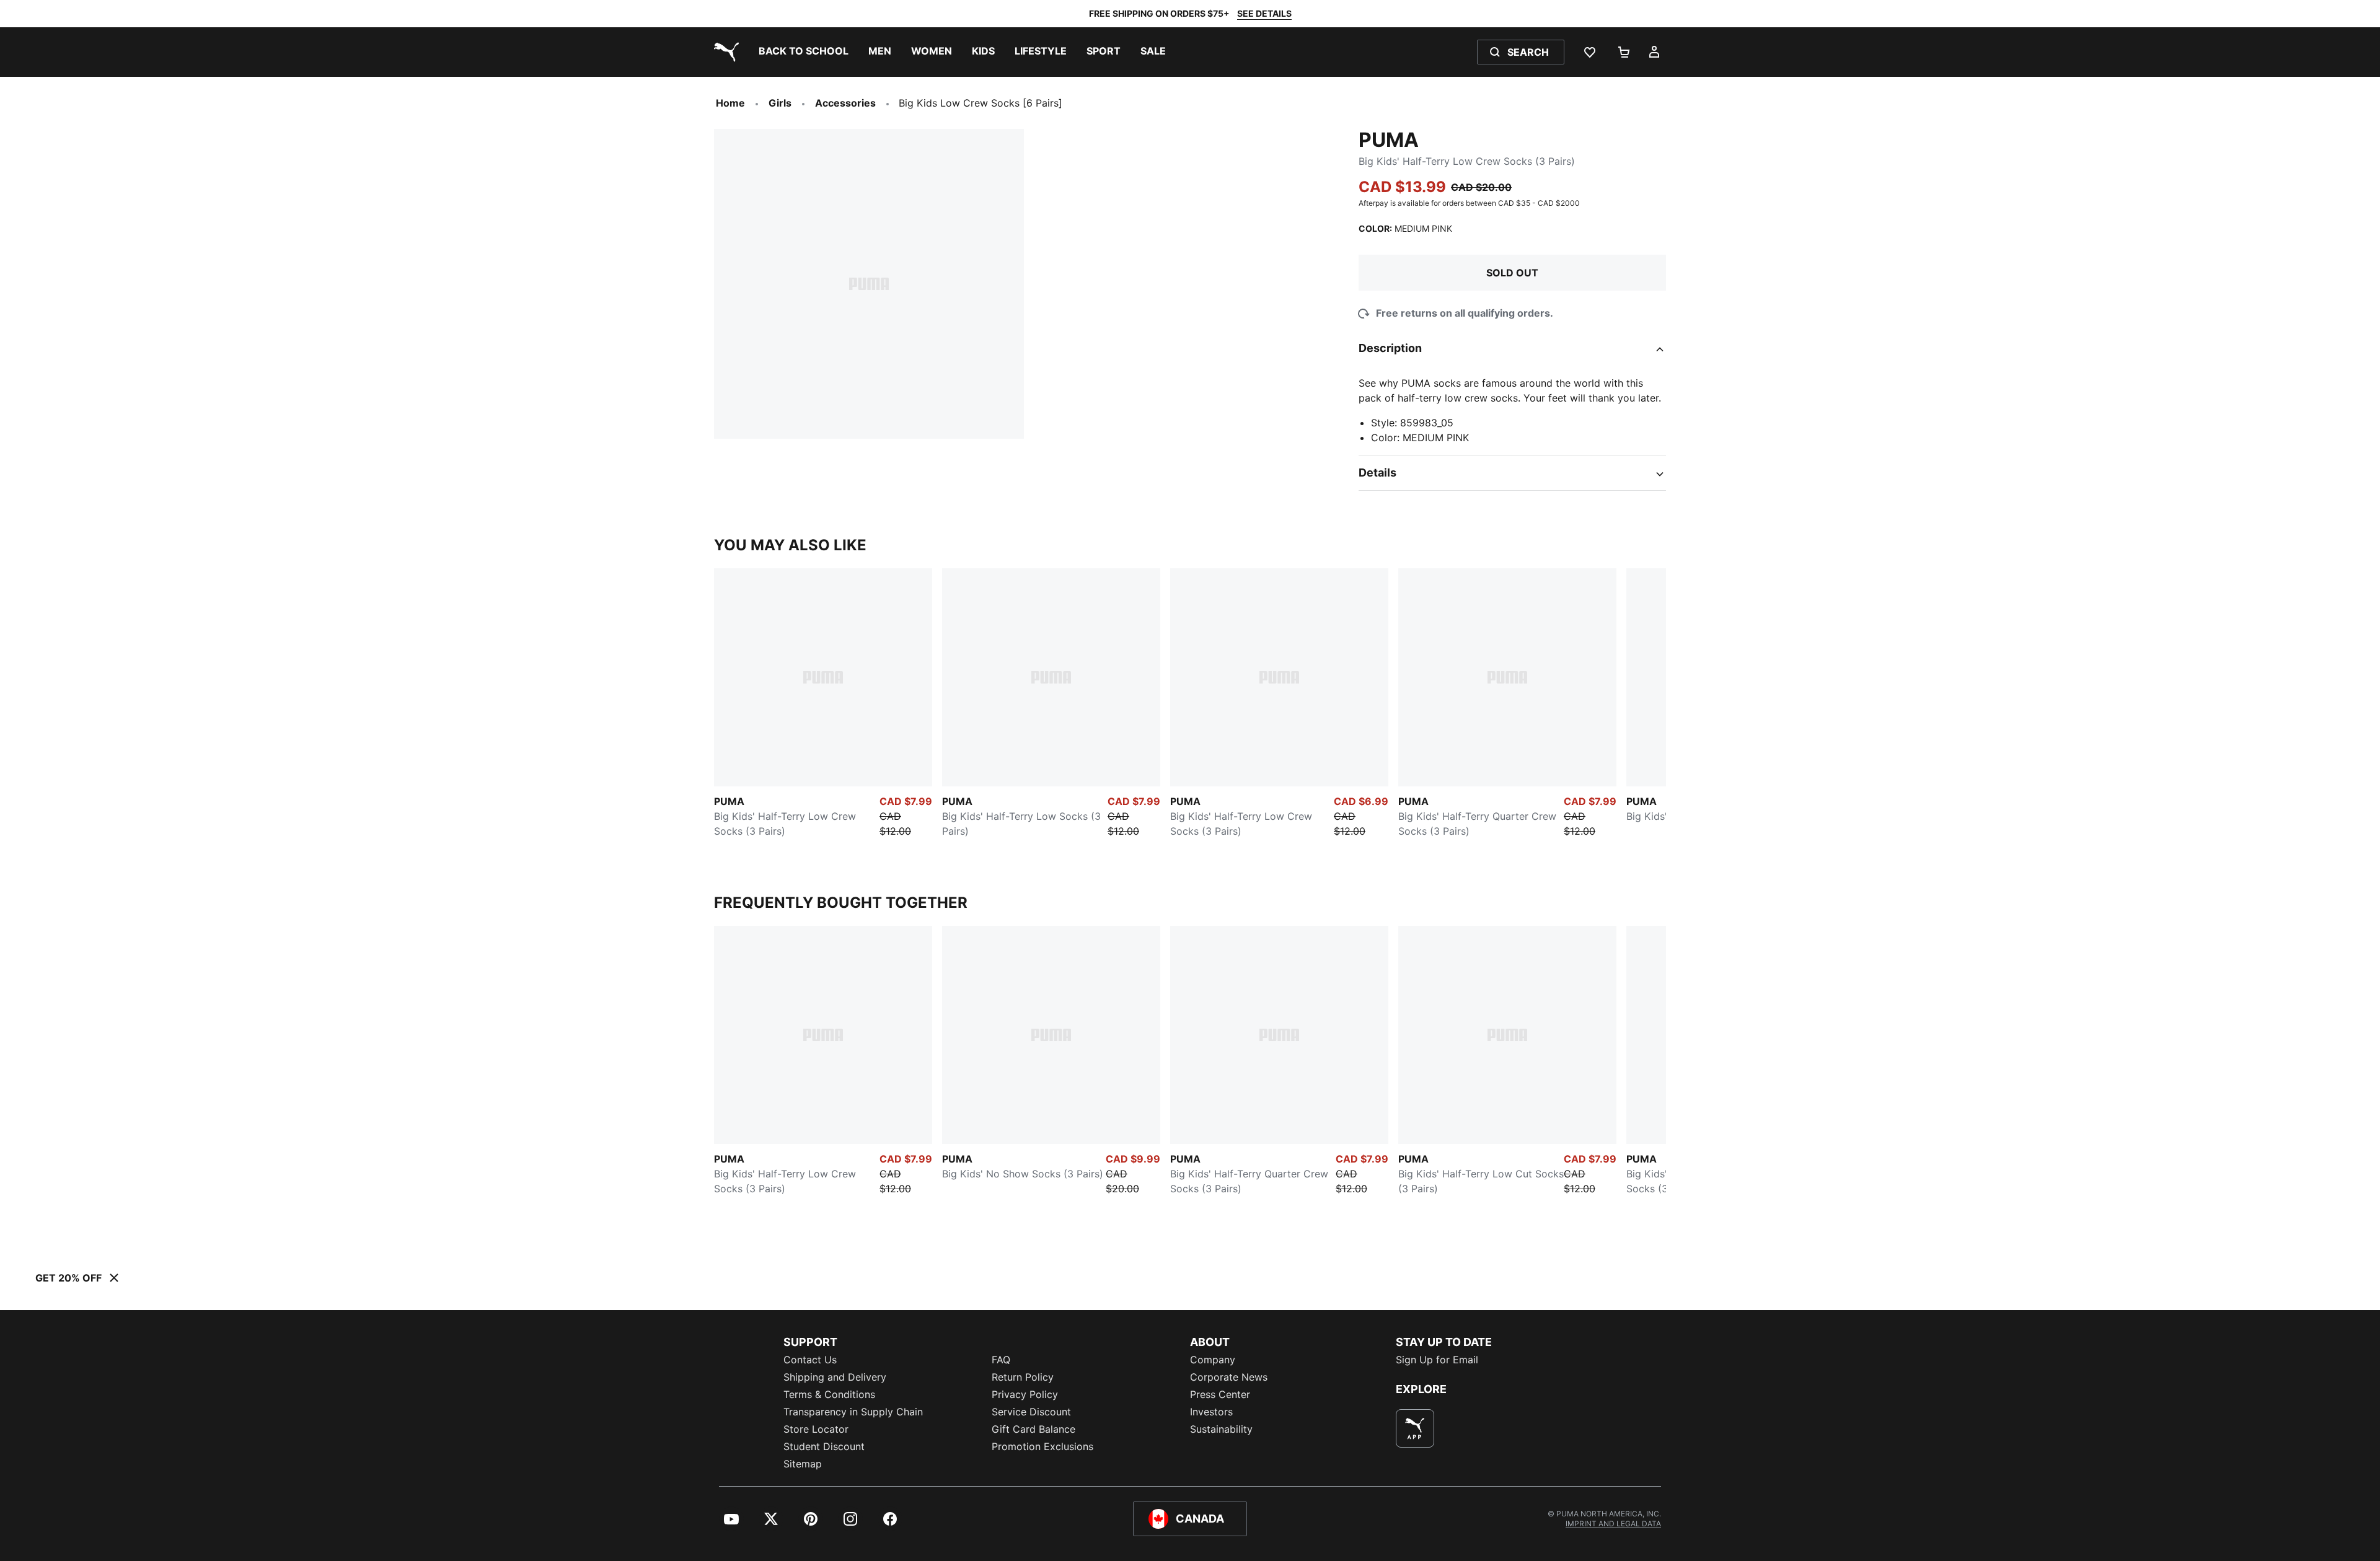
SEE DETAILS (1264, 13)
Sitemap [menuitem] (803, 1464)
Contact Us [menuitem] (810, 1360)
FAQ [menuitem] (1001, 1360)
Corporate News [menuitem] (1229, 1377)
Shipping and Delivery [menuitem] (835, 1377)
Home (730, 103)
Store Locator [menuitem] (816, 1429)
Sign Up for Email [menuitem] (1437, 1360)
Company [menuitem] (1213, 1360)
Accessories (845, 103)
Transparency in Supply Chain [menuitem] (853, 1412)
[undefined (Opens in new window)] (1415, 1428)
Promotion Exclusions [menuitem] (1042, 1446)
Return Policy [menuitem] (1023, 1377)
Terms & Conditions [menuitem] (829, 1394)
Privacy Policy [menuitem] (1025, 1394)
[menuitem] (804, 52)
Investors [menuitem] (1211, 1412)
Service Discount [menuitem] (1031, 1412)
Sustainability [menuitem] (1221, 1429)
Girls (780, 103)
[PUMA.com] (724, 52)
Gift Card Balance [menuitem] (1034, 1429)
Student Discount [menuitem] (824, 1446)
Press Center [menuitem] (1220, 1394)
